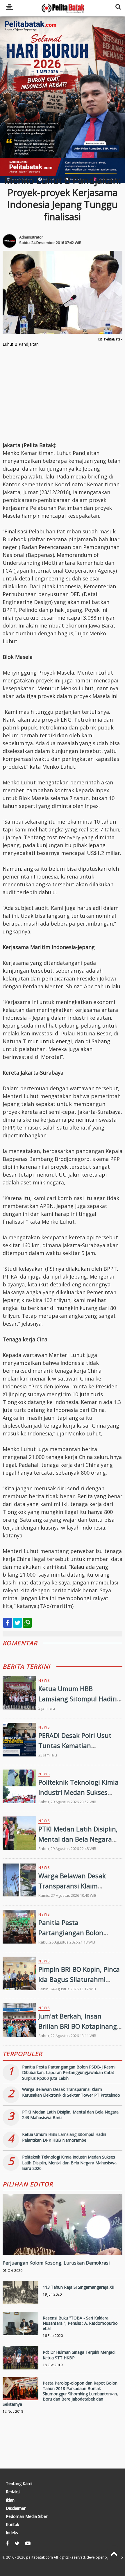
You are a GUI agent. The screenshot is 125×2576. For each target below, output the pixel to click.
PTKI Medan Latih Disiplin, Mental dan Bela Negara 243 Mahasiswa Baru (78, 1839)
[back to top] (114, 2553)
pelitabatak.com (40, 2557)
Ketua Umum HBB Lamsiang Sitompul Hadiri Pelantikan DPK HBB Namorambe (64, 2137)
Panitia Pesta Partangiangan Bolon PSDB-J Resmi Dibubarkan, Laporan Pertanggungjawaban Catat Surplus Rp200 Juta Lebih (69, 2073)
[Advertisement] (63, 96)
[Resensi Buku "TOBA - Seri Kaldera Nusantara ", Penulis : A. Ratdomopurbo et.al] (21, 2330)
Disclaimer (16, 2508)
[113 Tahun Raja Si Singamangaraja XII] (21, 2299)
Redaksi (13, 2492)
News (44, 1680)
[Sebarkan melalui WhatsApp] (27, 1623)
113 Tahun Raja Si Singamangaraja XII (78, 2287)
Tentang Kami (19, 2484)
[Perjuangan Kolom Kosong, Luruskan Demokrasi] (63, 2244)
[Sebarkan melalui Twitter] (17, 1623)
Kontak (12, 2525)
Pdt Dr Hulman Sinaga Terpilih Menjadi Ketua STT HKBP (79, 2355)
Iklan (10, 2500)
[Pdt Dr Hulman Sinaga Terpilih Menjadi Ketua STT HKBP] (21, 2364)
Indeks (12, 2533)
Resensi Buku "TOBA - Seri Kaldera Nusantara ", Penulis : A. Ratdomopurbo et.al (80, 2323)
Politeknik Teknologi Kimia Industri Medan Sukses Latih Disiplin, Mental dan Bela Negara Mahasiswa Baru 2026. (69, 2163)
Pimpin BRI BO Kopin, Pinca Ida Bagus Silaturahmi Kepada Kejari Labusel (79, 1979)
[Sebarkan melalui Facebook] (8, 1623)
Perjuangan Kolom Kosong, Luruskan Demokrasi (56, 2263)
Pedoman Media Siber (27, 2516)
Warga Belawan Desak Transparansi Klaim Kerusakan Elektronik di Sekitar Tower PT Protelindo (71, 2092)
